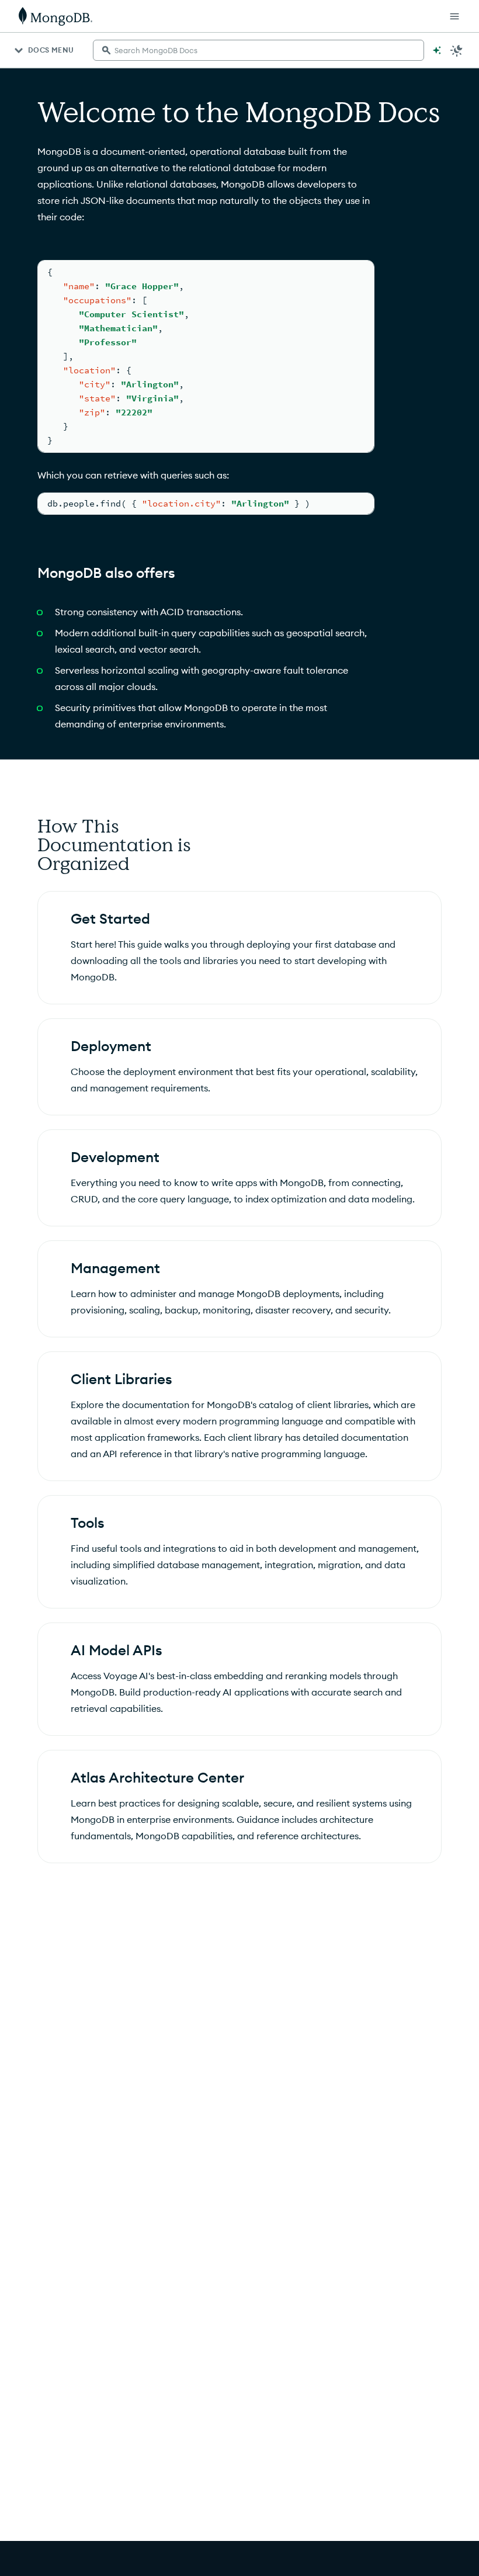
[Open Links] (454, 16)
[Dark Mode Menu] (457, 50)
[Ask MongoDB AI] (437, 50)
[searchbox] (258, 50)
